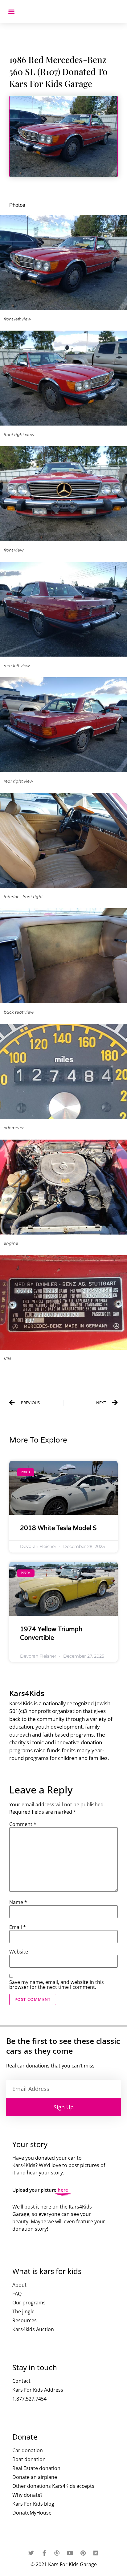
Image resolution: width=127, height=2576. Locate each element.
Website (19, 1952)
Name (18, 1902)
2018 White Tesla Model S (58, 1528)
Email (18, 1927)
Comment (23, 1824)
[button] (11, 11)
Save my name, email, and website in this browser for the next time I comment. (57, 1985)
